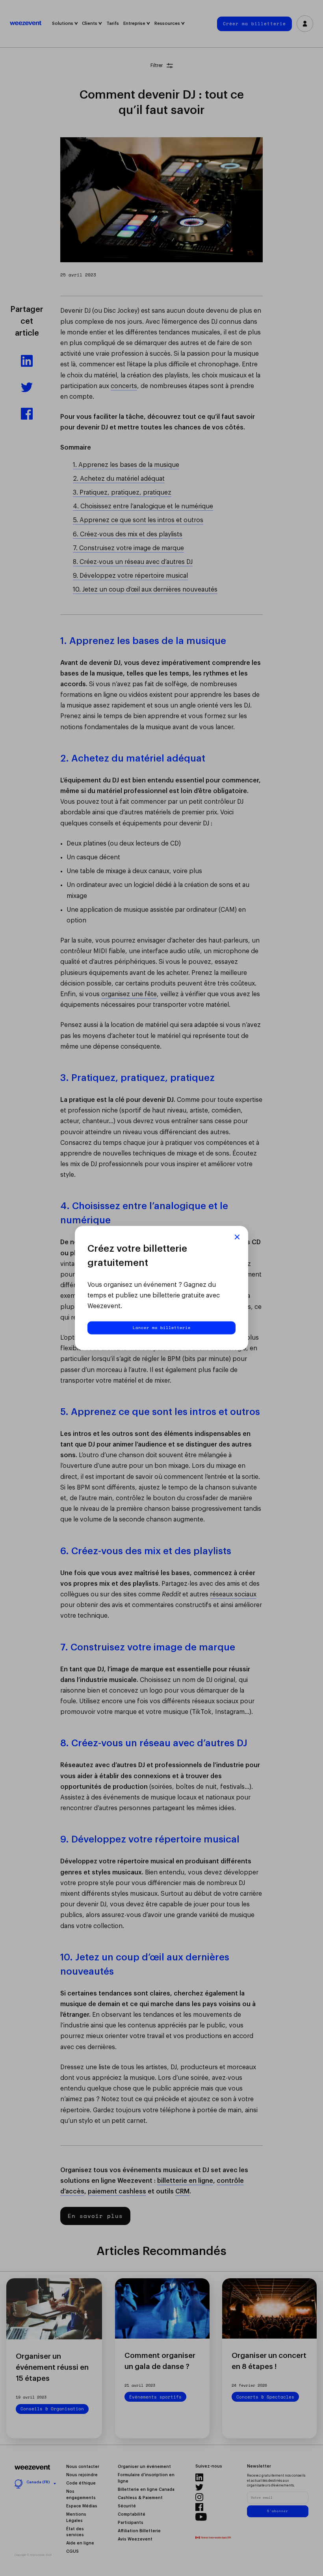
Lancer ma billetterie (162, 1327)
